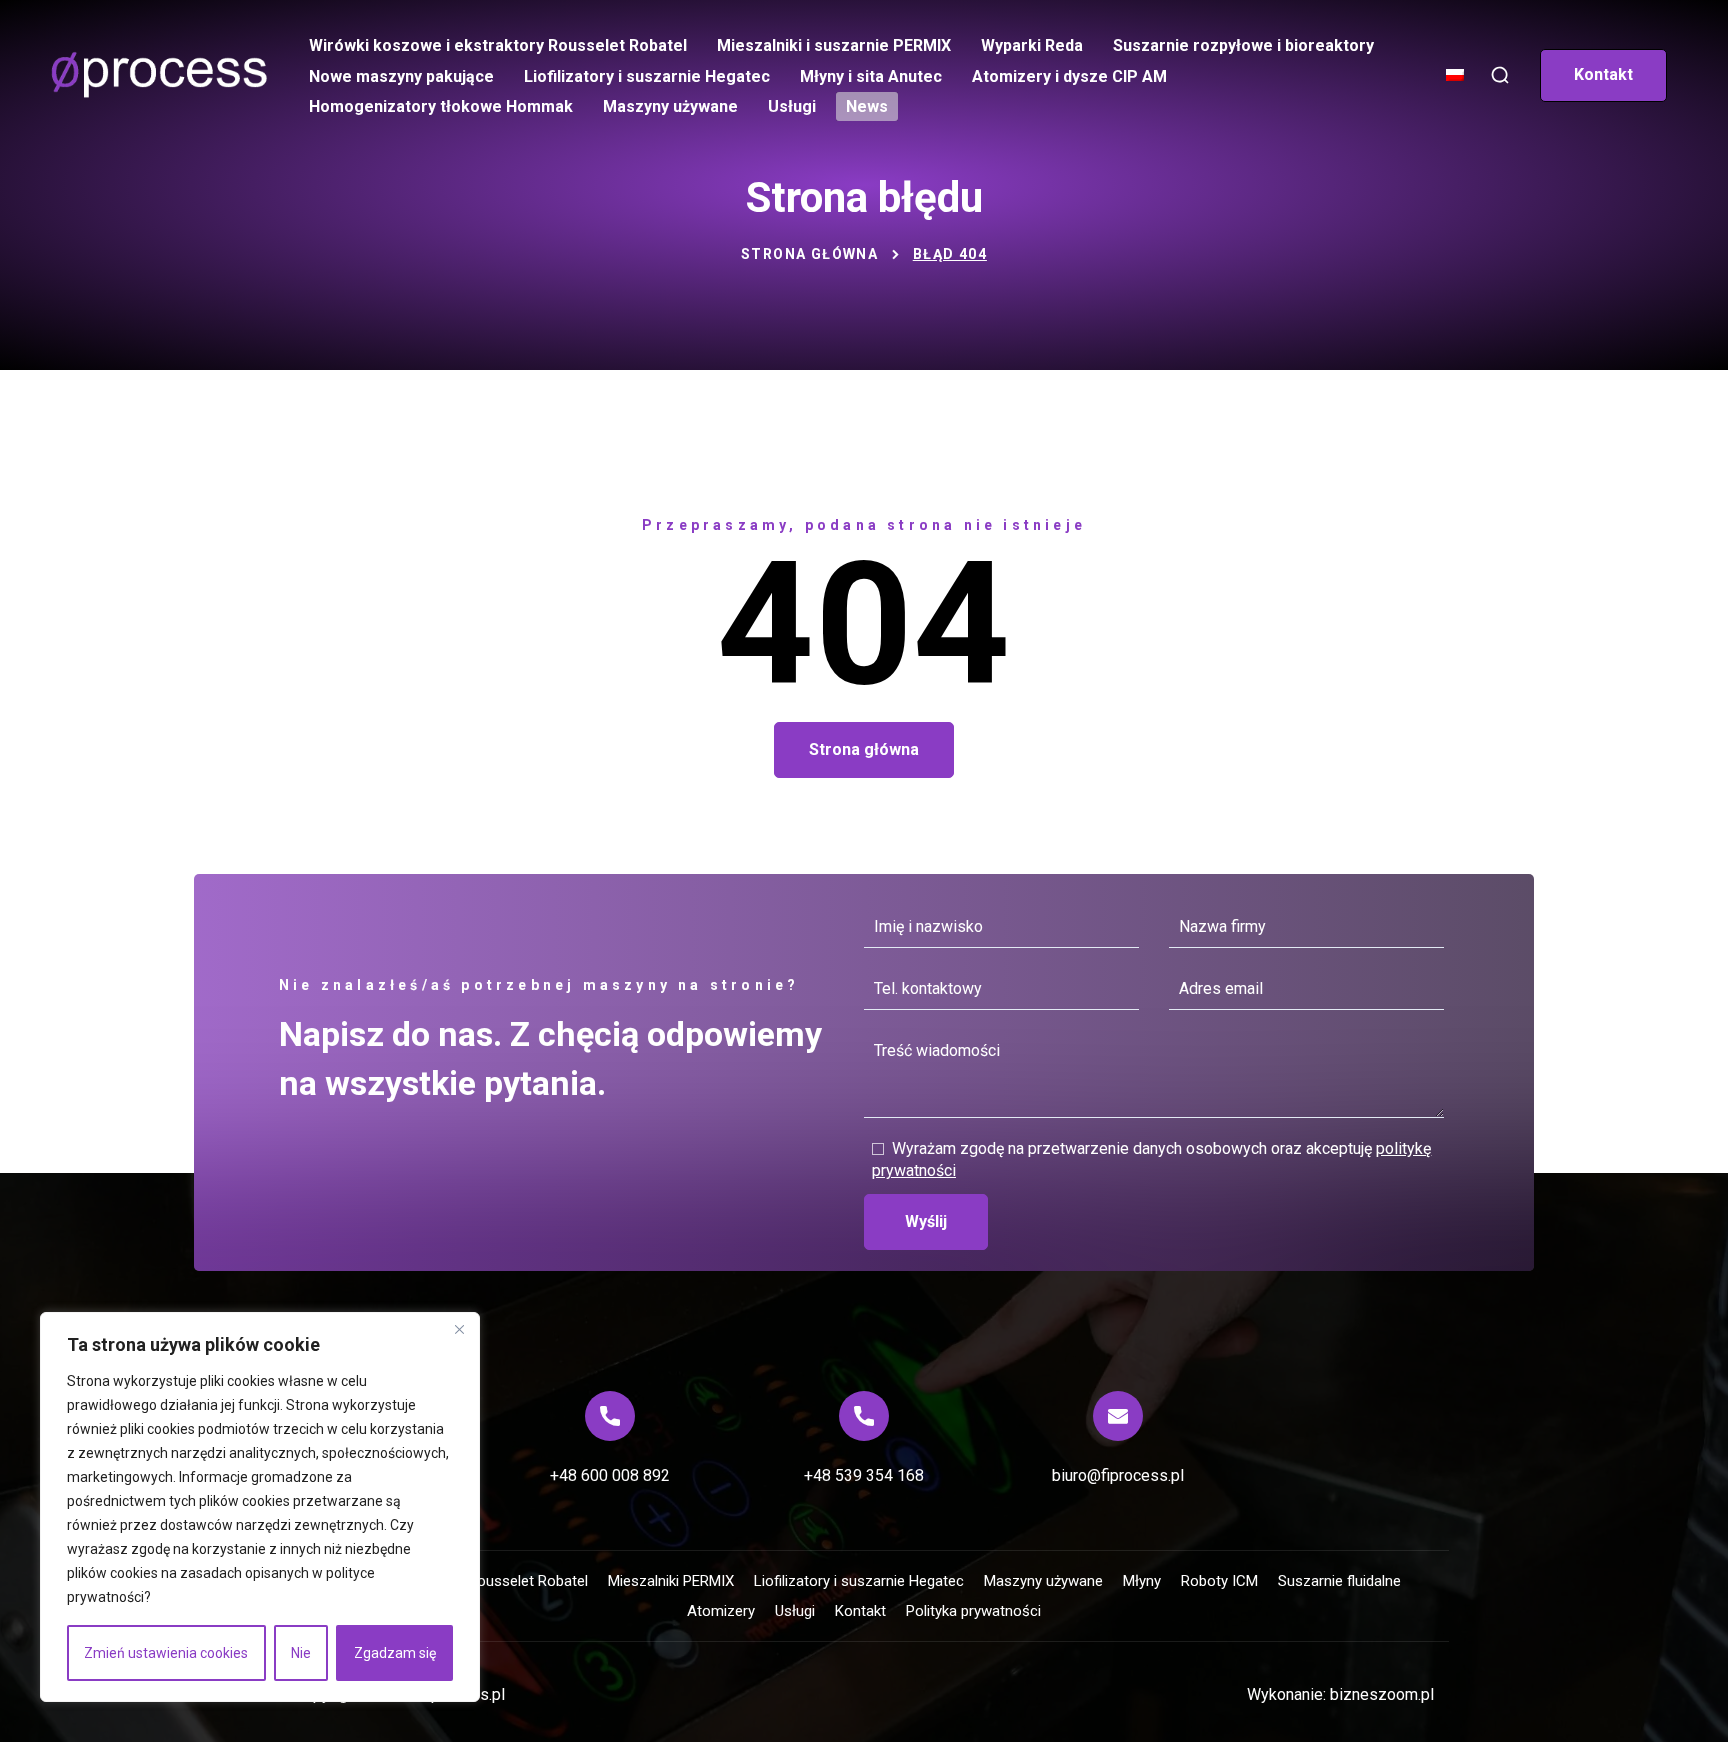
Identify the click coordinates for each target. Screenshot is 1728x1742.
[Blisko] (459, 1329)
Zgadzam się (395, 1653)
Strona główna (809, 254)
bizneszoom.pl (1382, 1694)
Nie (301, 1653)
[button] (1500, 75)
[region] (260, 1507)
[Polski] (1456, 84)
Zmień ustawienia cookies (166, 1653)
